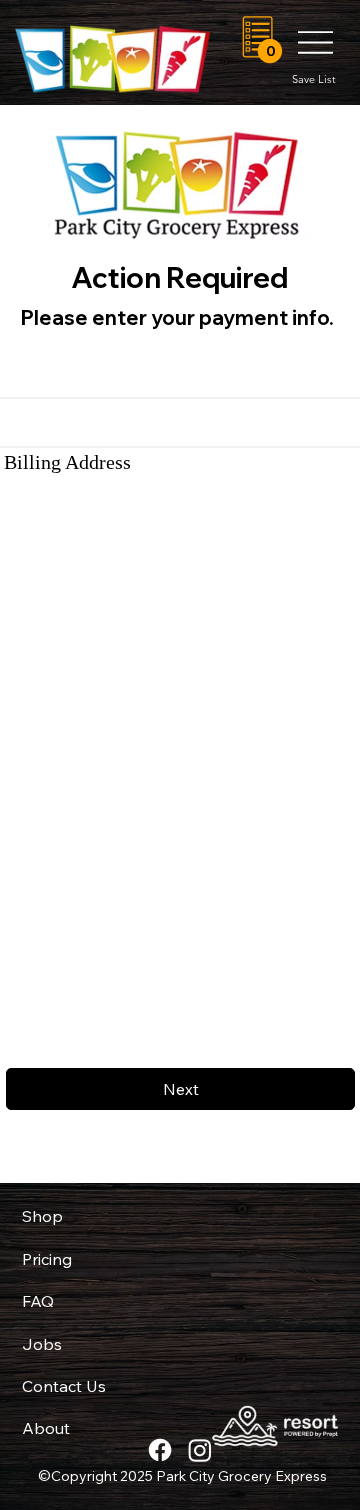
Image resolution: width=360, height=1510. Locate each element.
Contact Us (64, 1386)
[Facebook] (160, 1450)
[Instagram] (200, 1450)
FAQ (38, 1301)
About (46, 1428)
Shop (42, 1216)
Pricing (47, 1259)
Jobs (42, 1344)
